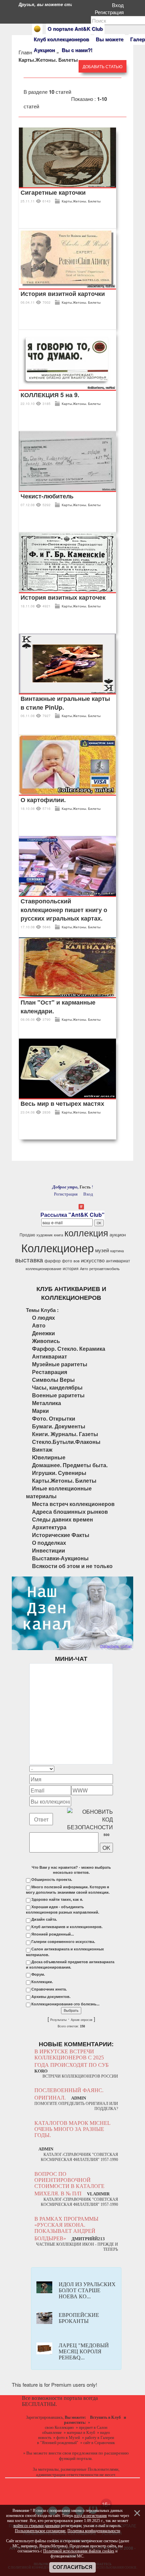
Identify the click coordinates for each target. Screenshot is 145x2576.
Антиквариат (50, 1356)
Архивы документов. (51, 1997)
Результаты (58, 2020)
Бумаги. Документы (59, 1426)
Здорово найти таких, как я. (57, 1899)
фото (67, 1260)
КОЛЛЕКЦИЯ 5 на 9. (50, 395)
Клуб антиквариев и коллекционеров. (67, 1927)
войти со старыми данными (37, 2526)
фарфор (53, 1260)
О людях (43, 1318)
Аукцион (44, 50)
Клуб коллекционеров (61, 39)
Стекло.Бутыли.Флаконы (66, 1442)
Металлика (47, 1403)
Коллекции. (42, 1982)
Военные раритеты (58, 1395)
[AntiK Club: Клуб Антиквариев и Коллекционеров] (37, 29)
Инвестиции (49, 1550)
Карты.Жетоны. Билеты (81, 201)
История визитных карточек (63, 597)
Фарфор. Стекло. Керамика (69, 1349)
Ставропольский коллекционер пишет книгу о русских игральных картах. (64, 910)
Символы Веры (53, 1380)
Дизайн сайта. (44, 1919)
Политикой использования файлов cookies (79, 2551)
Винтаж (42, 1449)
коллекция (86, 1232)
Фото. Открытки (54, 1418)
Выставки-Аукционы (60, 1558)
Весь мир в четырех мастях (62, 1103)
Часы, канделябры (57, 1387)
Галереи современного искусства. (63, 1942)
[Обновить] (104, 1769)
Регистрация (111, 12)
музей (102, 1250)
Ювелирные (49, 1457)
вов (77, 1261)
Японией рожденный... (53, 1934)
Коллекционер (57, 1247)
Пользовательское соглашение (40, 2531)
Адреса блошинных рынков (70, 1512)
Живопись (46, 1341)
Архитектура (49, 1527)
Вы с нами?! (77, 50)
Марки (40, 1411)
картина (117, 1251)
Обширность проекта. (52, 1880)
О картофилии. (43, 800)
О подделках (49, 1543)
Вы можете (110, 39)
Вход (119, 5)
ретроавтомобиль (105, 1269)
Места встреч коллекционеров (73, 1504)
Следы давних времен (63, 1519)
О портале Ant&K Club (75, 29)
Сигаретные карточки (53, 192)
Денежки (43, 1333)
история (71, 1268)
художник (45, 1235)
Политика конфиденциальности (94, 2531)
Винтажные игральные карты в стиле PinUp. (65, 703)
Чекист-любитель (47, 496)
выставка (29, 1260)
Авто (84, 1269)
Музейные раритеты (60, 1364)
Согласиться (72, 2567)
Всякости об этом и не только (72, 1566)
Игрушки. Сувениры (59, 1473)
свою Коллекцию (59, 2428)
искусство (93, 1260)
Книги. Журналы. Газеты (65, 1434)
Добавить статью (103, 66)
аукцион (118, 1235)
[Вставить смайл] (111, 1769)
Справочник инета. (49, 1989)
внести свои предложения (73, 2453)
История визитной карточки (63, 294)
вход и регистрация (91, 2516)
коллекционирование (43, 1269)
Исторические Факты (61, 1535)
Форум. (38, 1974)
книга (59, 1235)
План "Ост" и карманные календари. (58, 1007)
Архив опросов (82, 2020)
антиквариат (118, 1260)
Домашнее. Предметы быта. (70, 1465)
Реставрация (50, 1372)
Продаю (27, 1235)
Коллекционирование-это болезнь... (65, 2004)
